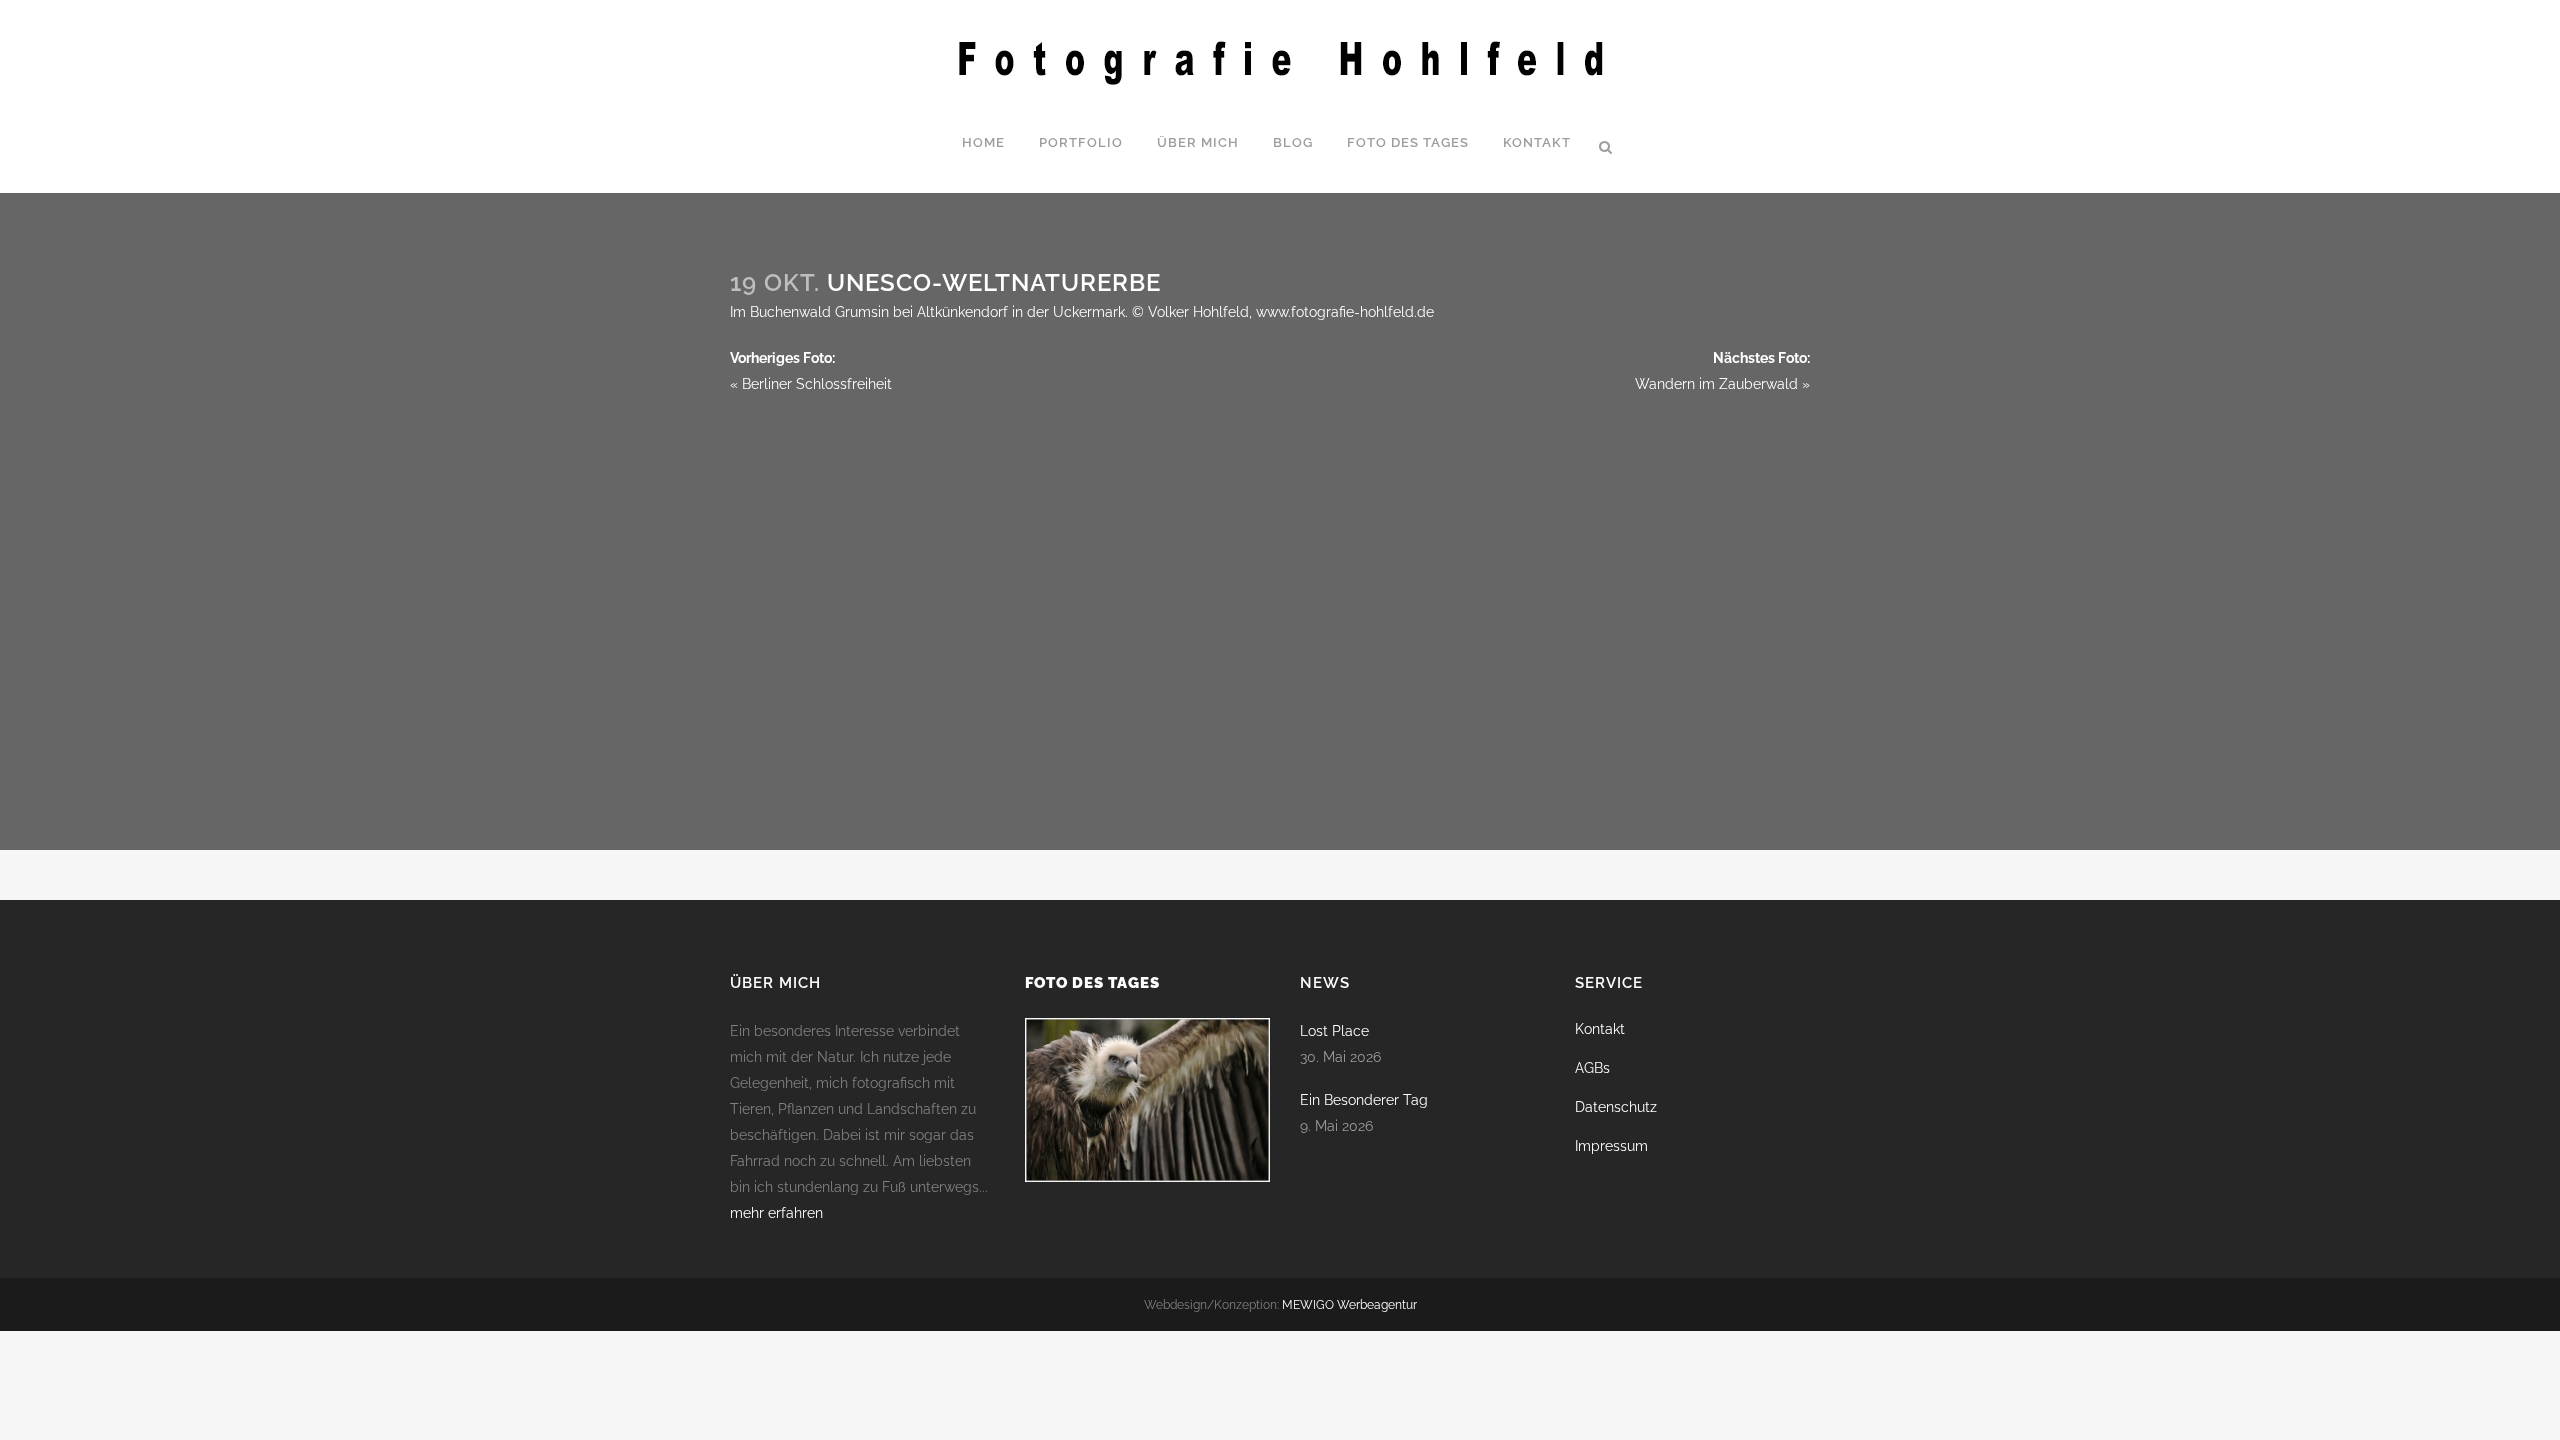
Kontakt (1600, 1029)
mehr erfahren (776, 1213)
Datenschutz (1616, 1107)
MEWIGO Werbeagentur (1349, 1305)
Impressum (1611, 1146)
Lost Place (1334, 1031)
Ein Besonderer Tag (1364, 1100)
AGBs (1592, 1068)
